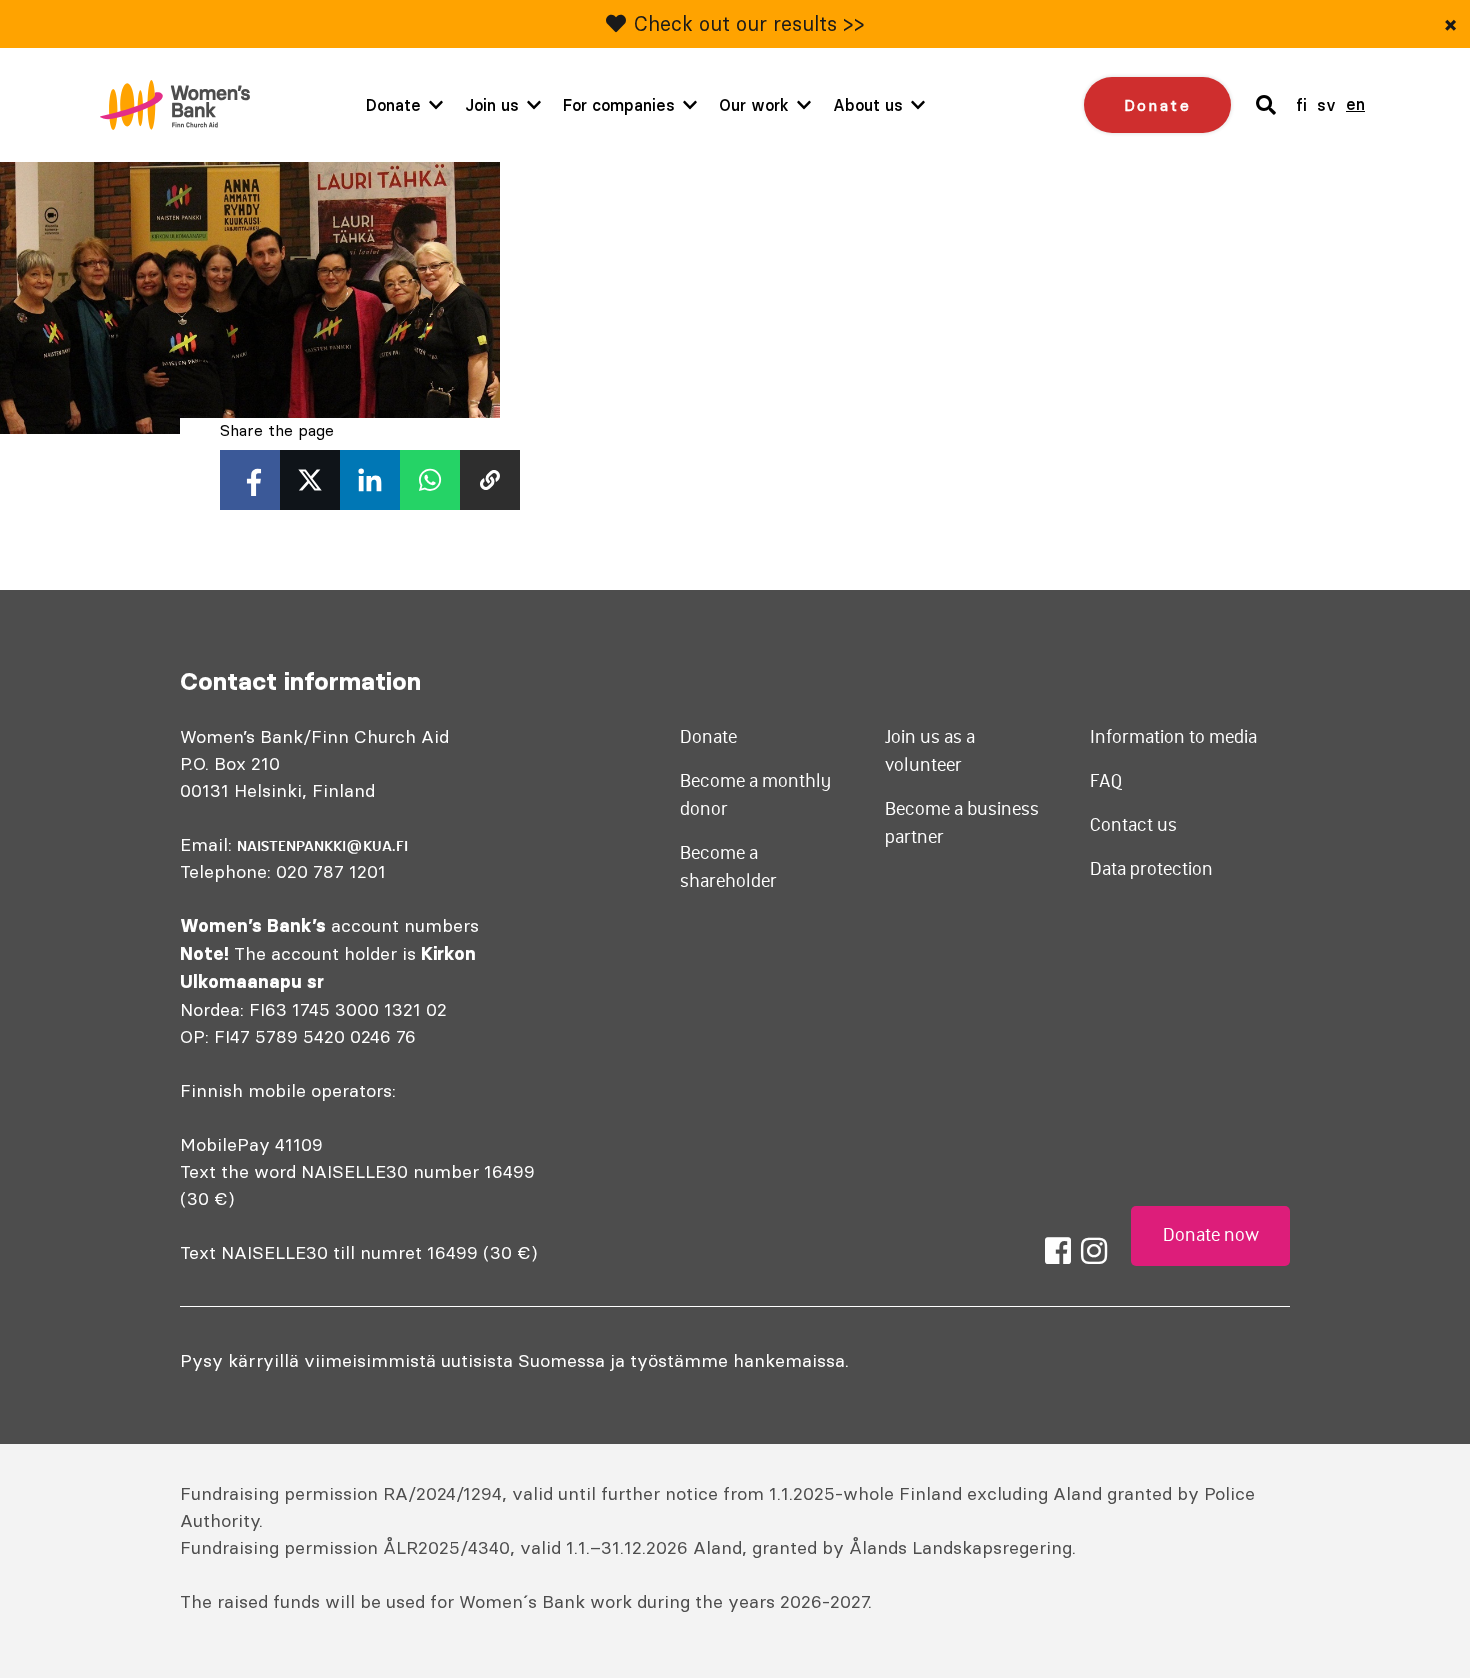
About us (868, 105)
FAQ (1106, 781)
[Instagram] (1094, 1251)
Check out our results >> (749, 23)
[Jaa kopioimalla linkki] (490, 480)
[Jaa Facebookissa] (250, 480)
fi (1301, 105)
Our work (754, 105)
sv (1326, 105)
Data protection (1151, 869)
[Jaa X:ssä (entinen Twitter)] (310, 480)
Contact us (1133, 825)
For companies (619, 105)
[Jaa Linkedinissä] (370, 480)
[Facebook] (1058, 1251)
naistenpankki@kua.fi (322, 846)
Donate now (1211, 1235)
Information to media (1173, 737)
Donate (393, 105)
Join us (492, 105)
